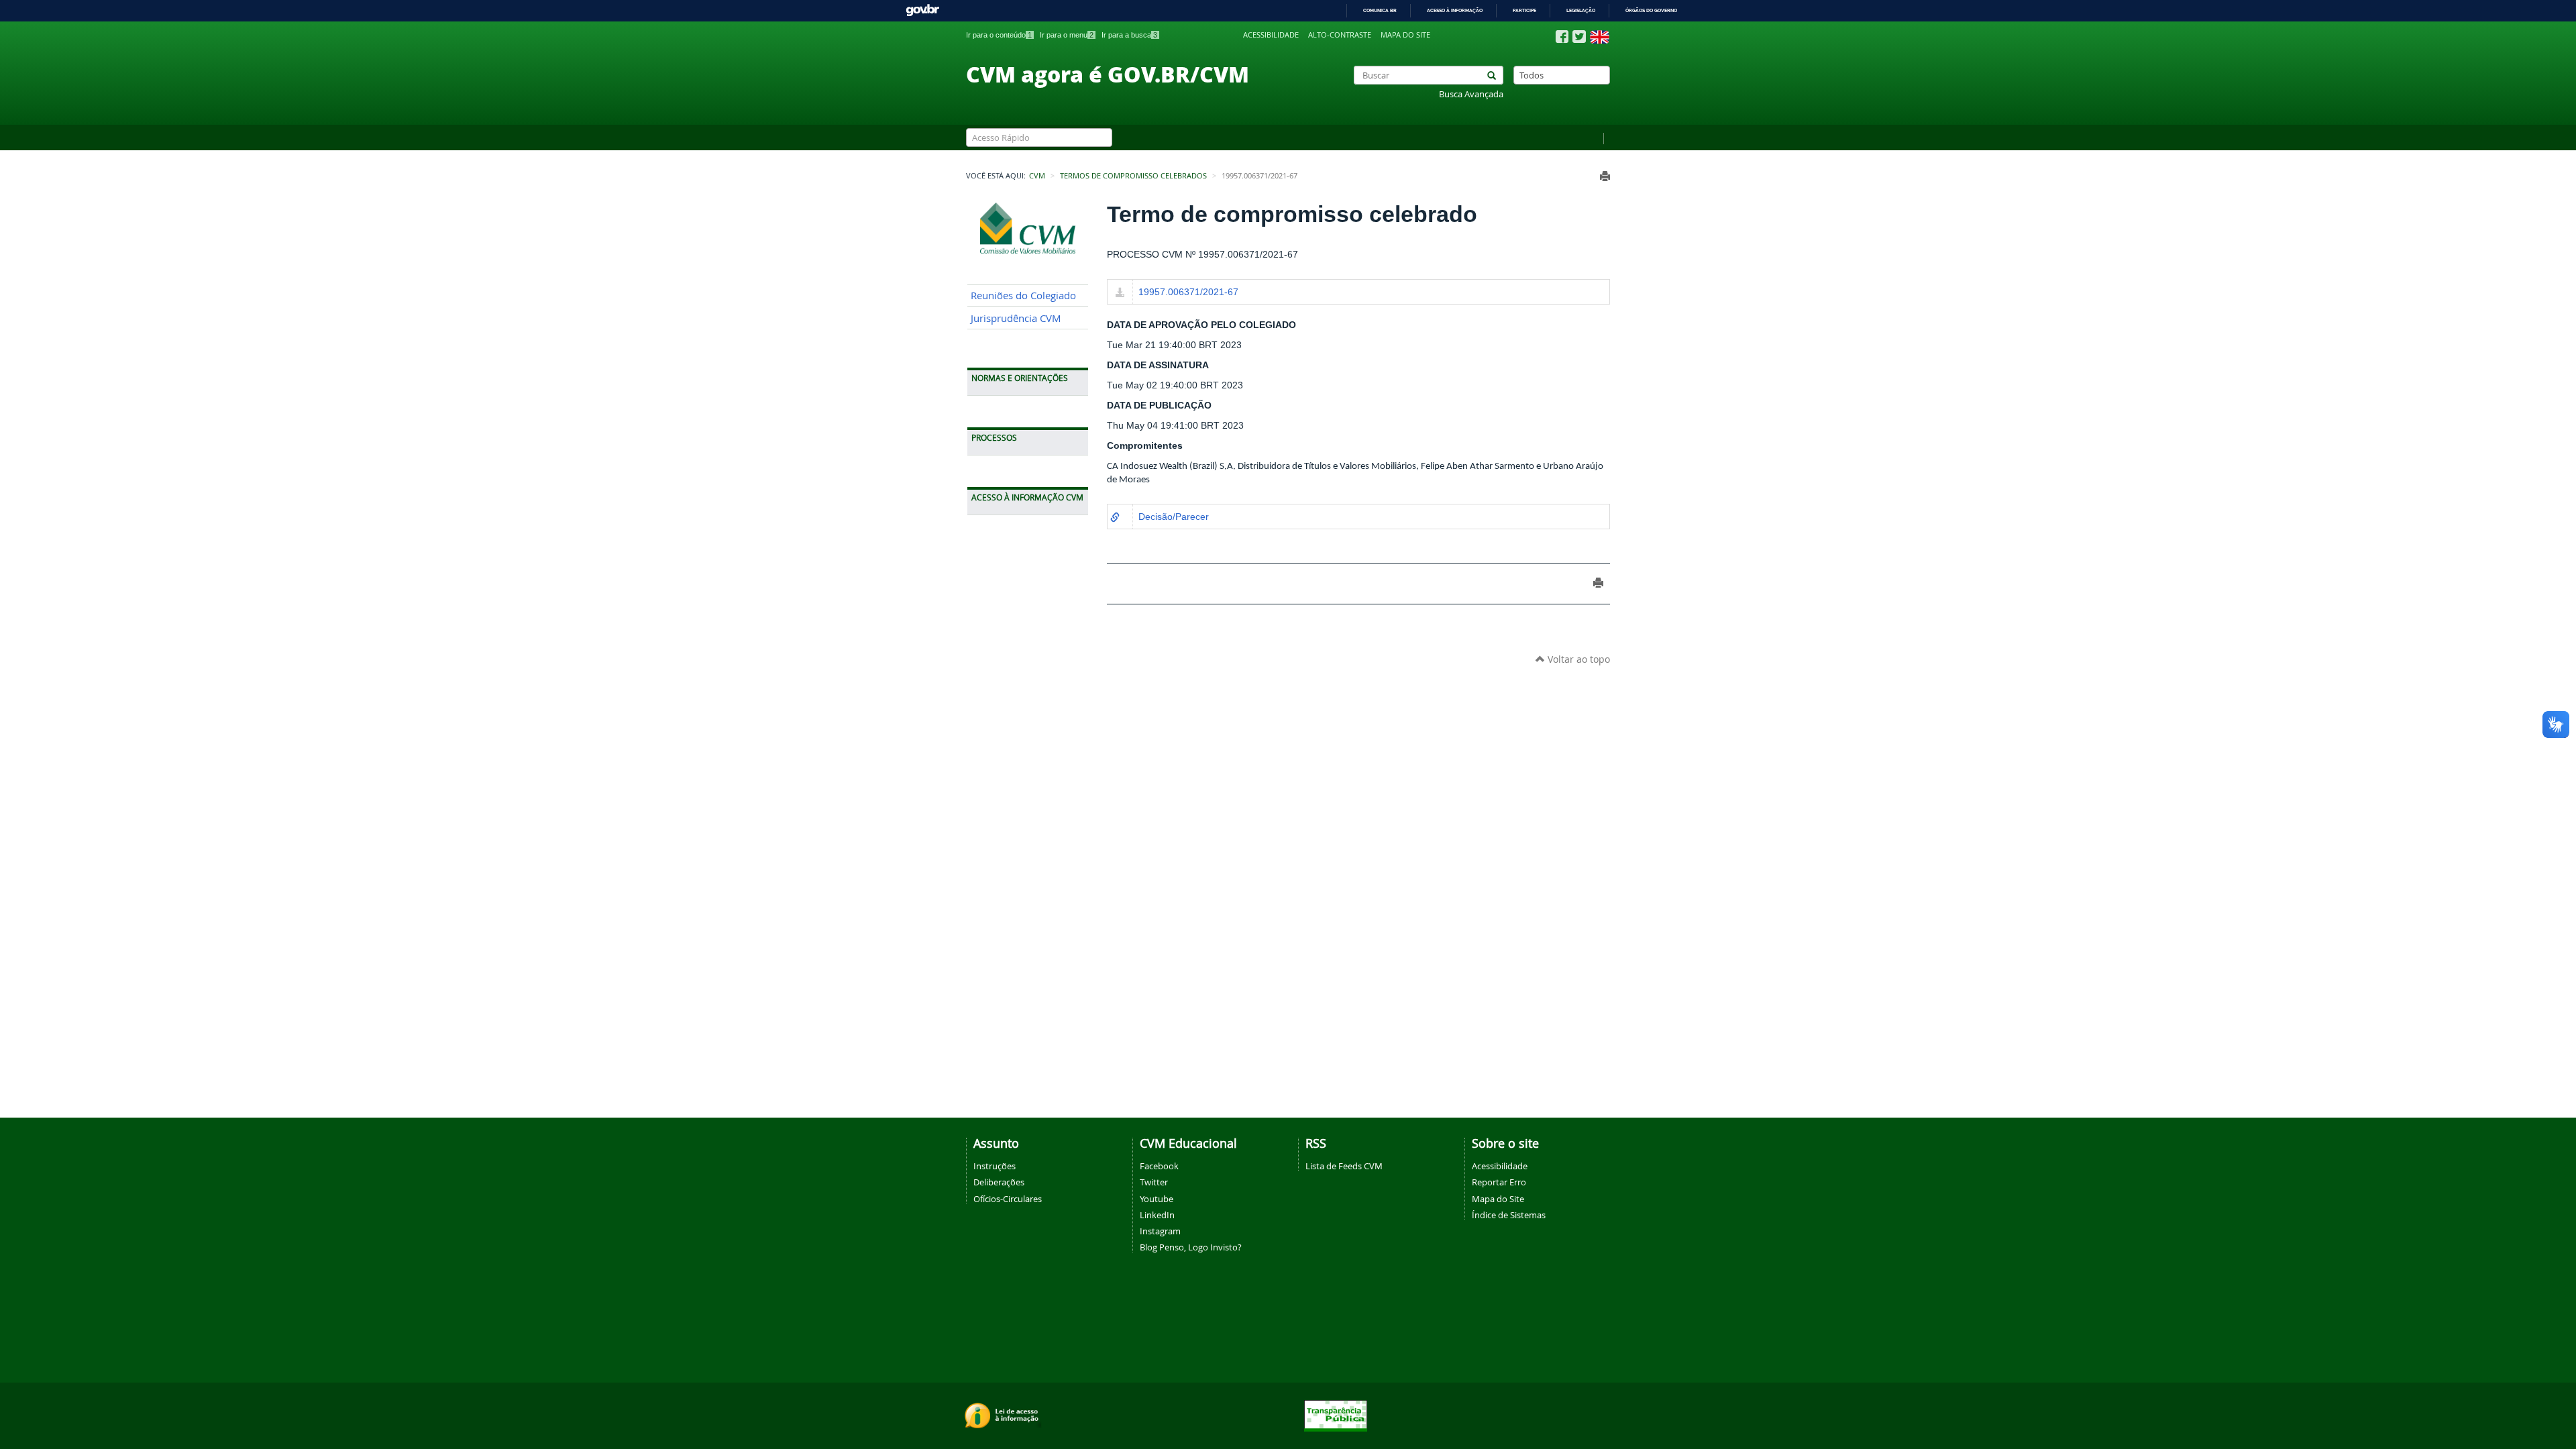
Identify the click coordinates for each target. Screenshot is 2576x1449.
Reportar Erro (1499, 1182)
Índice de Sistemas (1509, 1215)
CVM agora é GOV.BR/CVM (1108, 74)
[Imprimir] (1605, 176)
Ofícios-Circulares (1008, 1199)
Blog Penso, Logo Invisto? (1191, 1247)
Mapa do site (1405, 35)
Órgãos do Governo (1651, 10)
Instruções (995, 1166)
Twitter (1154, 1182)
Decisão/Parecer (1174, 517)
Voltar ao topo (1577, 659)
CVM (1037, 176)
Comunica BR (1380, 10)
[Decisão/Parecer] (1115, 518)
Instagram (1160, 1231)
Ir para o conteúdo (999, 35)
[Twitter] (1579, 37)
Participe (1524, 10)
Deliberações (999, 1182)
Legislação (1581, 10)
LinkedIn (1157, 1215)
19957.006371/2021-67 (1188, 292)
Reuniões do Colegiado (1023, 296)
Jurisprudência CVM (1016, 318)
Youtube (1157, 1199)
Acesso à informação (1455, 10)
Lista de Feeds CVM (1344, 1166)
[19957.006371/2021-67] (1120, 293)
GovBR (922, 10)
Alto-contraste (1340, 35)
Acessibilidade (1271, 35)
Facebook (1159, 1166)
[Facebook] (1562, 37)
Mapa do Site (1498, 1199)
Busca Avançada (1471, 94)
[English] (1600, 37)
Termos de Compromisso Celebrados (1133, 176)
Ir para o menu (1067, 35)
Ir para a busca (1129, 35)
